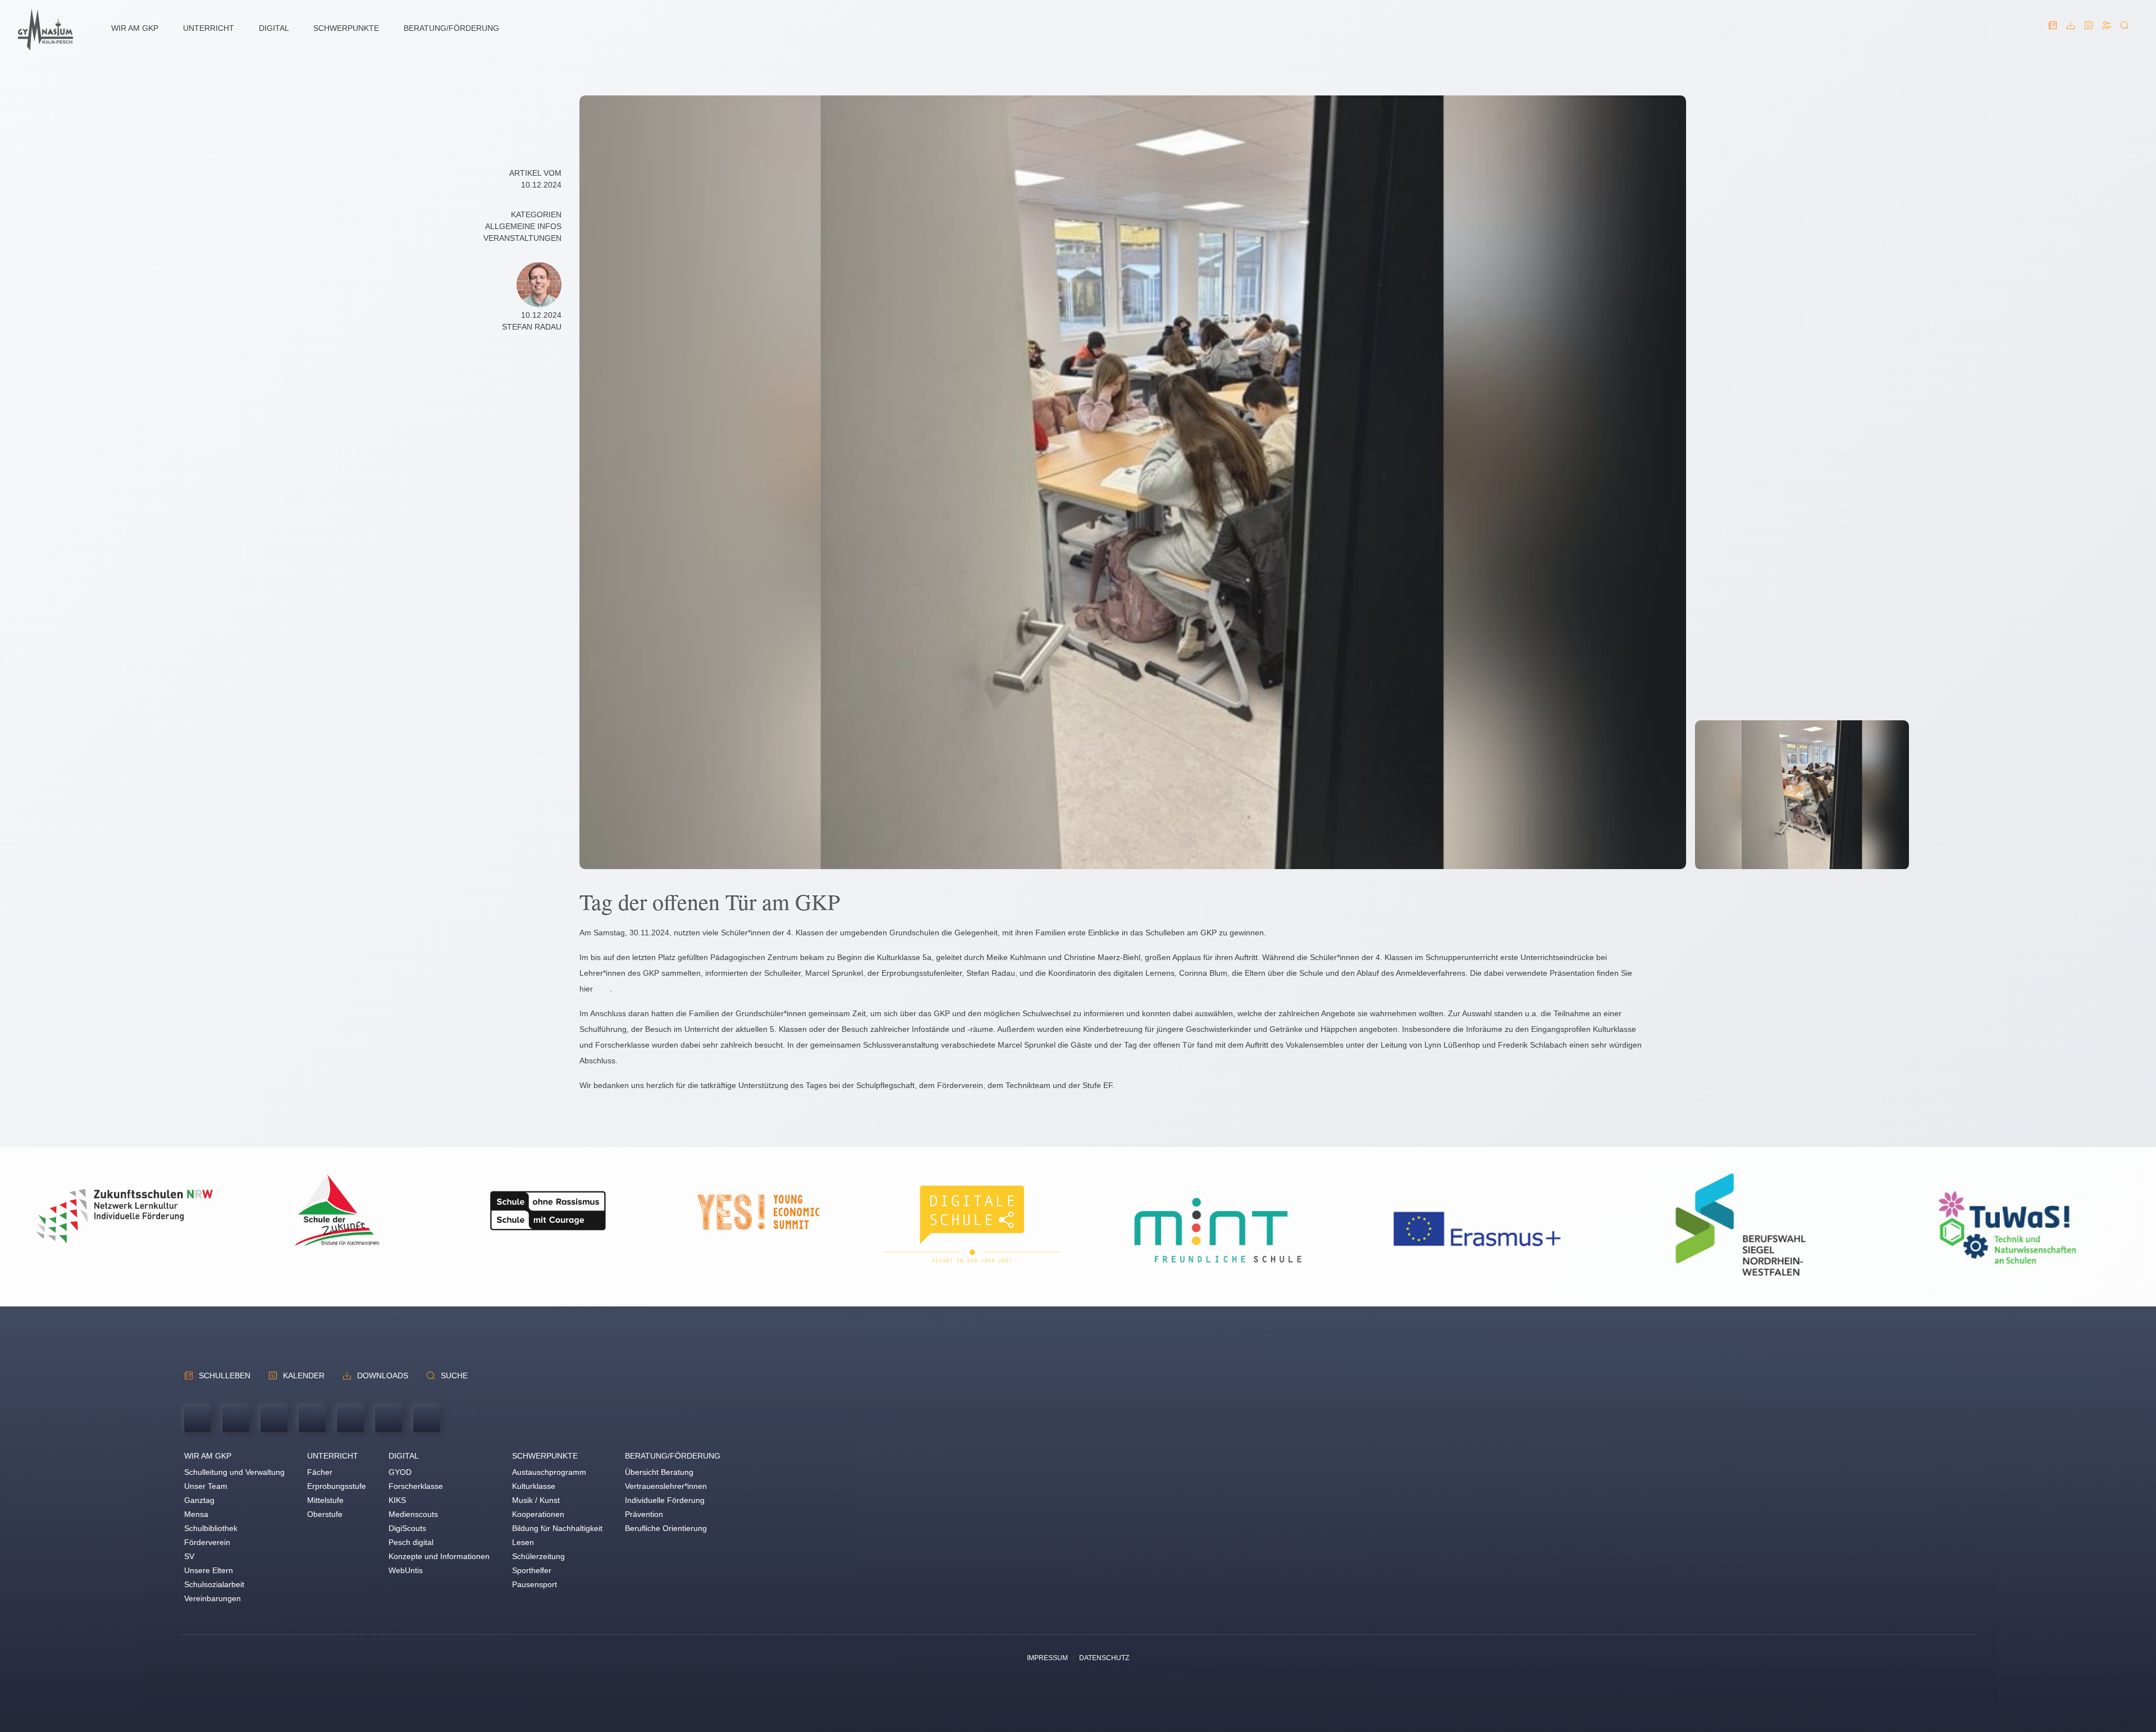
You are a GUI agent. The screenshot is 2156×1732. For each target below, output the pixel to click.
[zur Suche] (2125, 30)
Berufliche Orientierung (666, 1528)
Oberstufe (325, 1514)
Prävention (644, 1514)
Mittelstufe (325, 1500)
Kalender (304, 1375)
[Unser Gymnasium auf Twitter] (350, 1420)
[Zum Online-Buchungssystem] (2107, 30)
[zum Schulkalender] (2089, 30)
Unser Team (206, 1486)
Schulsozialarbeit (214, 1584)
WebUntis (406, 1570)
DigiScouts (407, 1528)
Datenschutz (1104, 1658)
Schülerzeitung (538, 1556)
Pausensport (535, 1584)
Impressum (1047, 1658)
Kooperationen (538, 1514)
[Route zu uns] (274, 1420)
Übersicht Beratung (659, 1472)
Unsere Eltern (209, 1570)
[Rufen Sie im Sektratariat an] (198, 1420)
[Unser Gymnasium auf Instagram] (427, 1420)
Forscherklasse (416, 1486)
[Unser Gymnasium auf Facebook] (389, 1420)
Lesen (523, 1542)
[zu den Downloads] (2071, 30)
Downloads (383, 1375)
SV (189, 1556)
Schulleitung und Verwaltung (234, 1472)
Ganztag (199, 1500)
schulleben (225, 1375)
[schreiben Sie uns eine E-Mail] (236, 1420)
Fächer (320, 1472)
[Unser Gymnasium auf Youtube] (312, 1420)
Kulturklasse (534, 1486)
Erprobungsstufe (337, 1486)
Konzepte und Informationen (439, 1556)
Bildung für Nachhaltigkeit (557, 1528)
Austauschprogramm (549, 1472)
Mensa (196, 1514)
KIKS (397, 1500)
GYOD (400, 1472)
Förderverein (207, 1542)
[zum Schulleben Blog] (2053, 30)
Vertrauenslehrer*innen (666, 1486)
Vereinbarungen (213, 1598)
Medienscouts (413, 1514)
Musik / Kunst (536, 1500)
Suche (454, 1375)
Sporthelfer (532, 1570)
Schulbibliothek (211, 1528)
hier (586, 989)
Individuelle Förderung (665, 1500)
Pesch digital (411, 1542)
